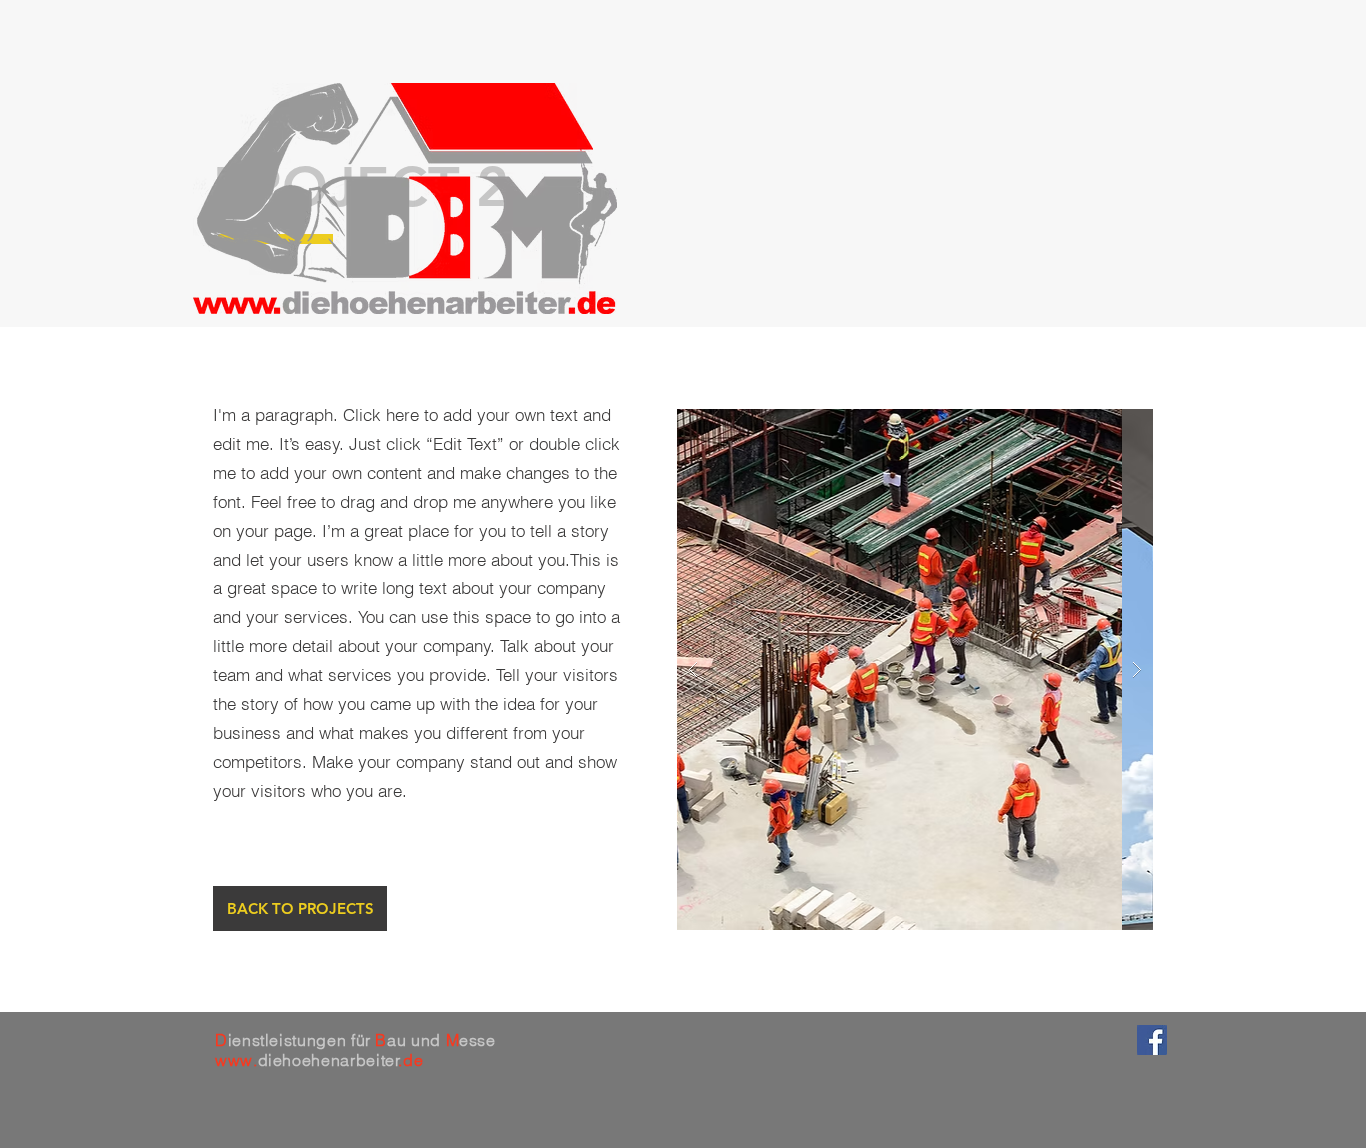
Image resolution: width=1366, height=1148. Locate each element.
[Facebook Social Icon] (1152, 1040)
